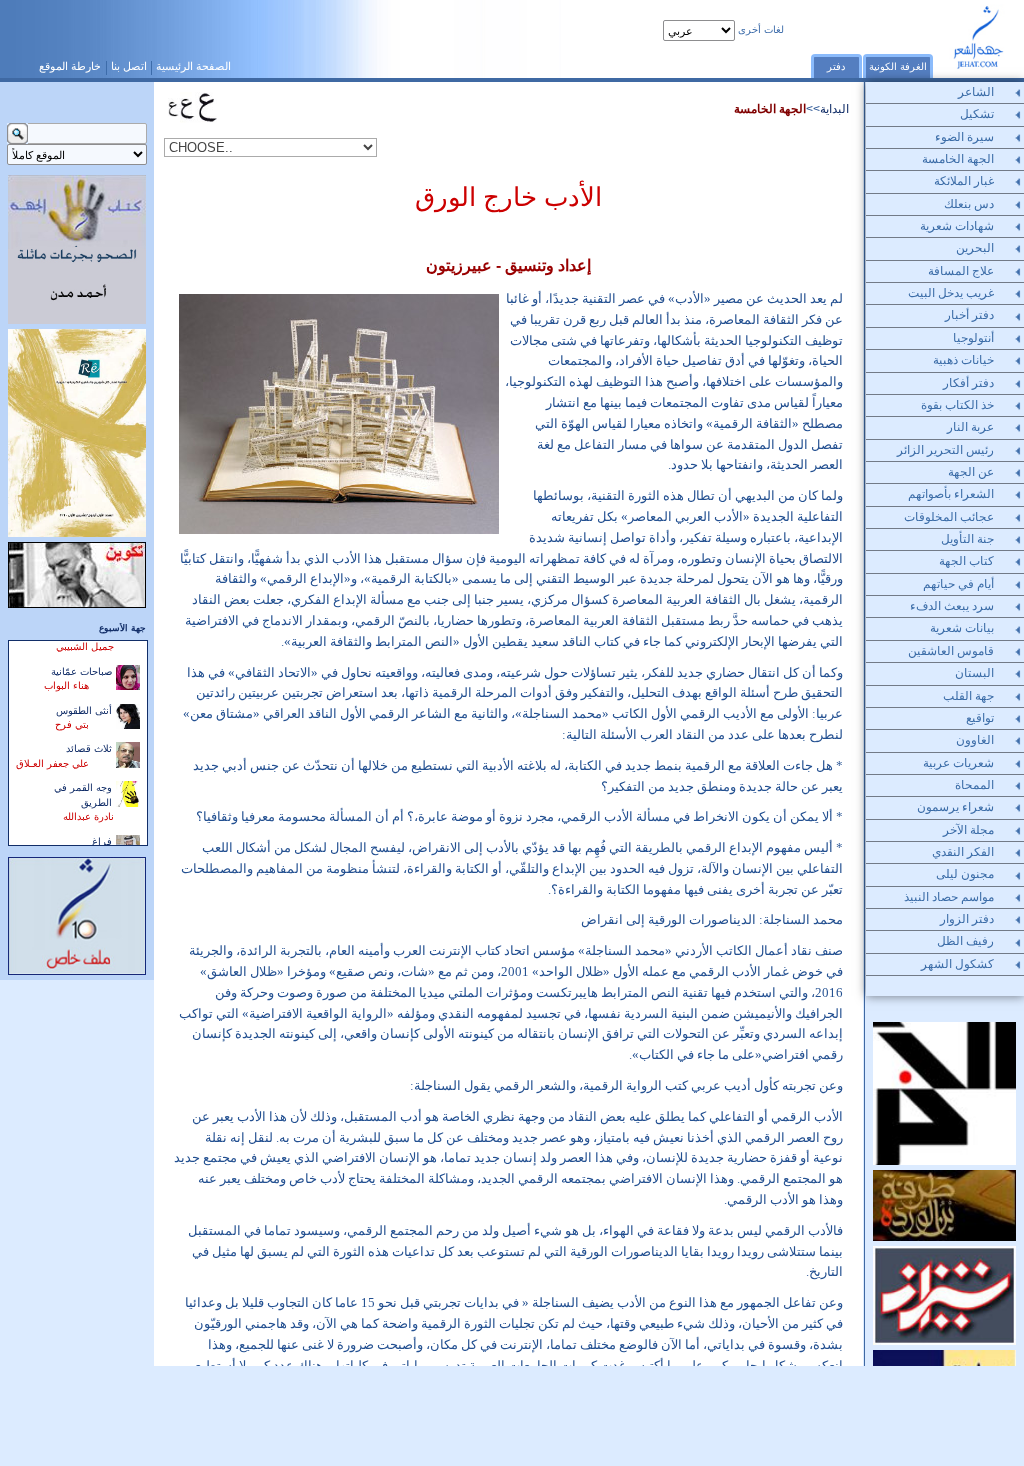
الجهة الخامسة (770, 109)
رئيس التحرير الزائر (945, 450)
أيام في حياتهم (958, 584)
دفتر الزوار (967, 919)
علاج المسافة (961, 271)
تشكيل (977, 114)
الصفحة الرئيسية (193, 66)
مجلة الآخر (968, 830)
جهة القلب (968, 696)
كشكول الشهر (957, 964)
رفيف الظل (965, 941)
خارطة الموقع (70, 66)
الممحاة (974, 785)
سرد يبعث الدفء (952, 606)
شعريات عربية (958, 763)
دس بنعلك (969, 204)
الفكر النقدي (963, 852)
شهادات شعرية (957, 226)
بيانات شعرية (962, 628)
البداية (834, 109)
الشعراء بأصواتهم (951, 494)
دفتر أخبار (969, 315)
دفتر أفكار (968, 383)
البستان (974, 673)
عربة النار (970, 427)
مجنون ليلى (965, 874)
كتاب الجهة (966, 561)
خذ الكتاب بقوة (957, 405)
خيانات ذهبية (963, 360)
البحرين (975, 248)
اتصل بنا (129, 66)
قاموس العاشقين (951, 651)
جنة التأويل (967, 539)
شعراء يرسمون (955, 807)
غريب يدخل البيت (951, 293)
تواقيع (980, 718)
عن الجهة (971, 472)
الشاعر (976, 92)
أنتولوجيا (973, 338)
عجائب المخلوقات (949, 517)
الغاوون (975, 740)
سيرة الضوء (964, 137)
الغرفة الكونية (898, 66)
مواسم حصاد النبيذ (949, 897)
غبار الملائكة (964, 181)
